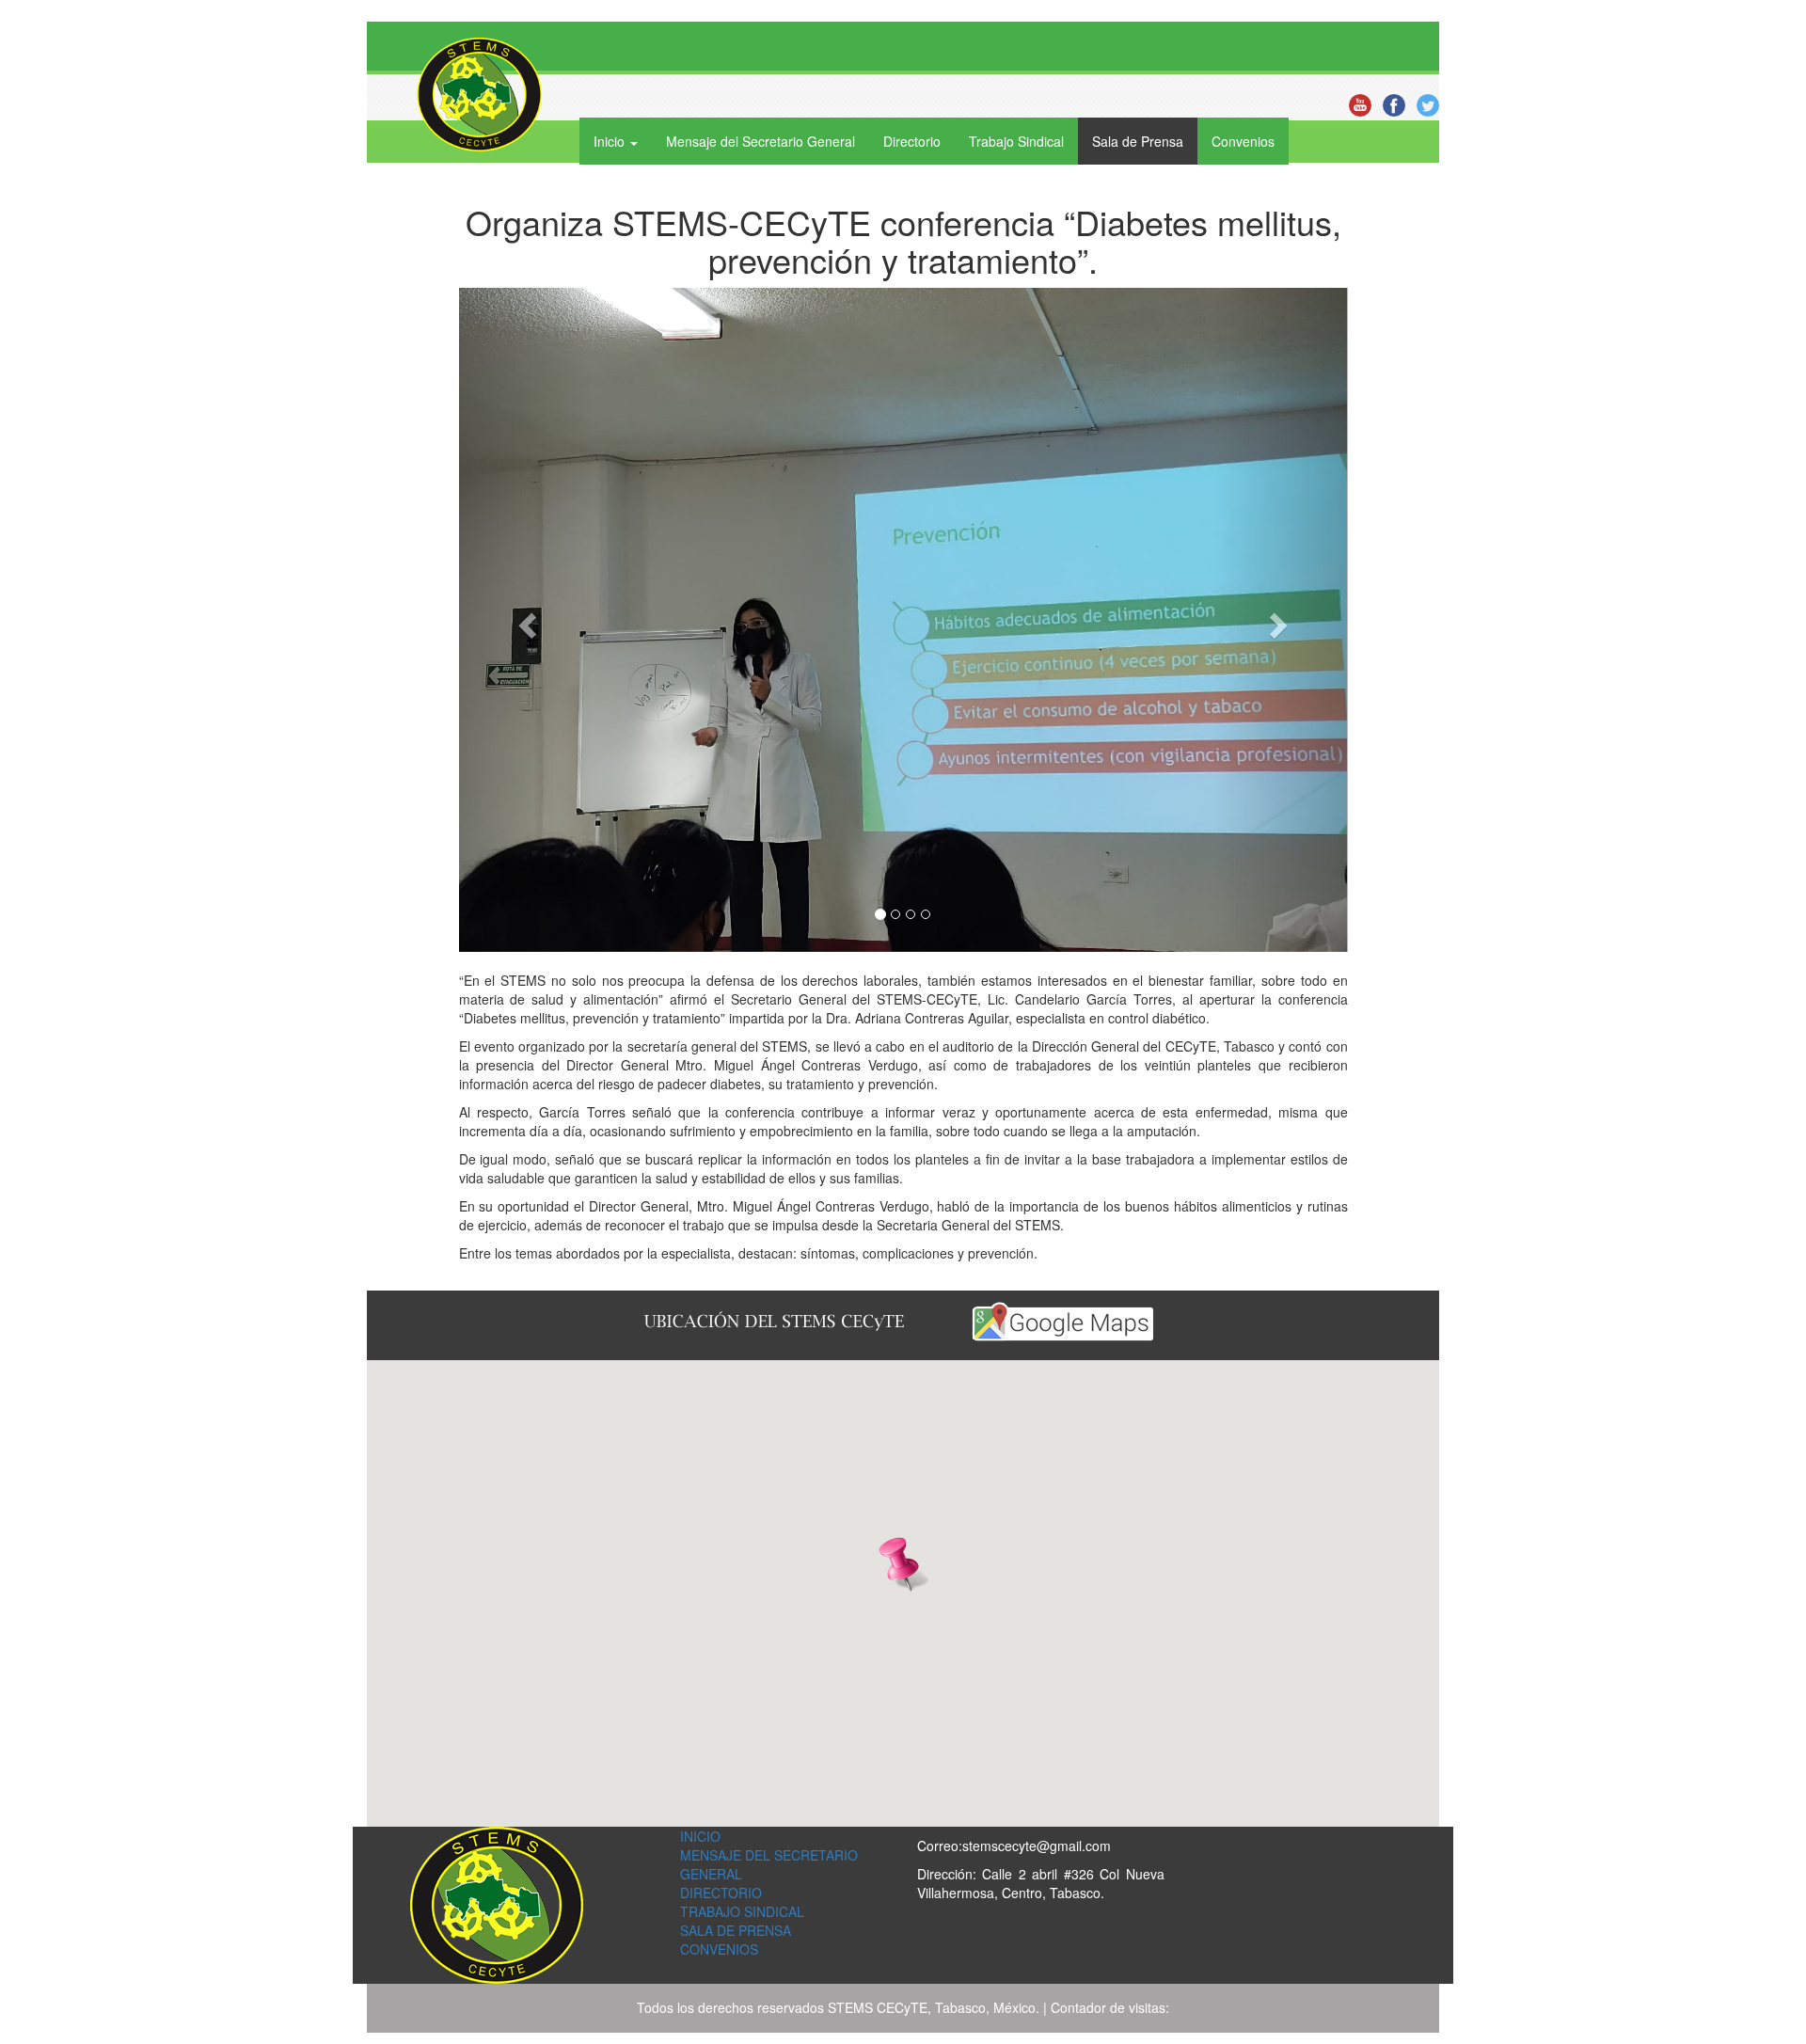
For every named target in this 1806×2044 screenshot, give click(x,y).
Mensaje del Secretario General (760, 141)
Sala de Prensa (1138, 141)
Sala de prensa (736, 1930)
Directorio (912, 141)
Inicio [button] (611, 141)
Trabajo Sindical (1016, 141)
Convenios (1243, 141)
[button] (526, 620)
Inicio (700, 1836)
